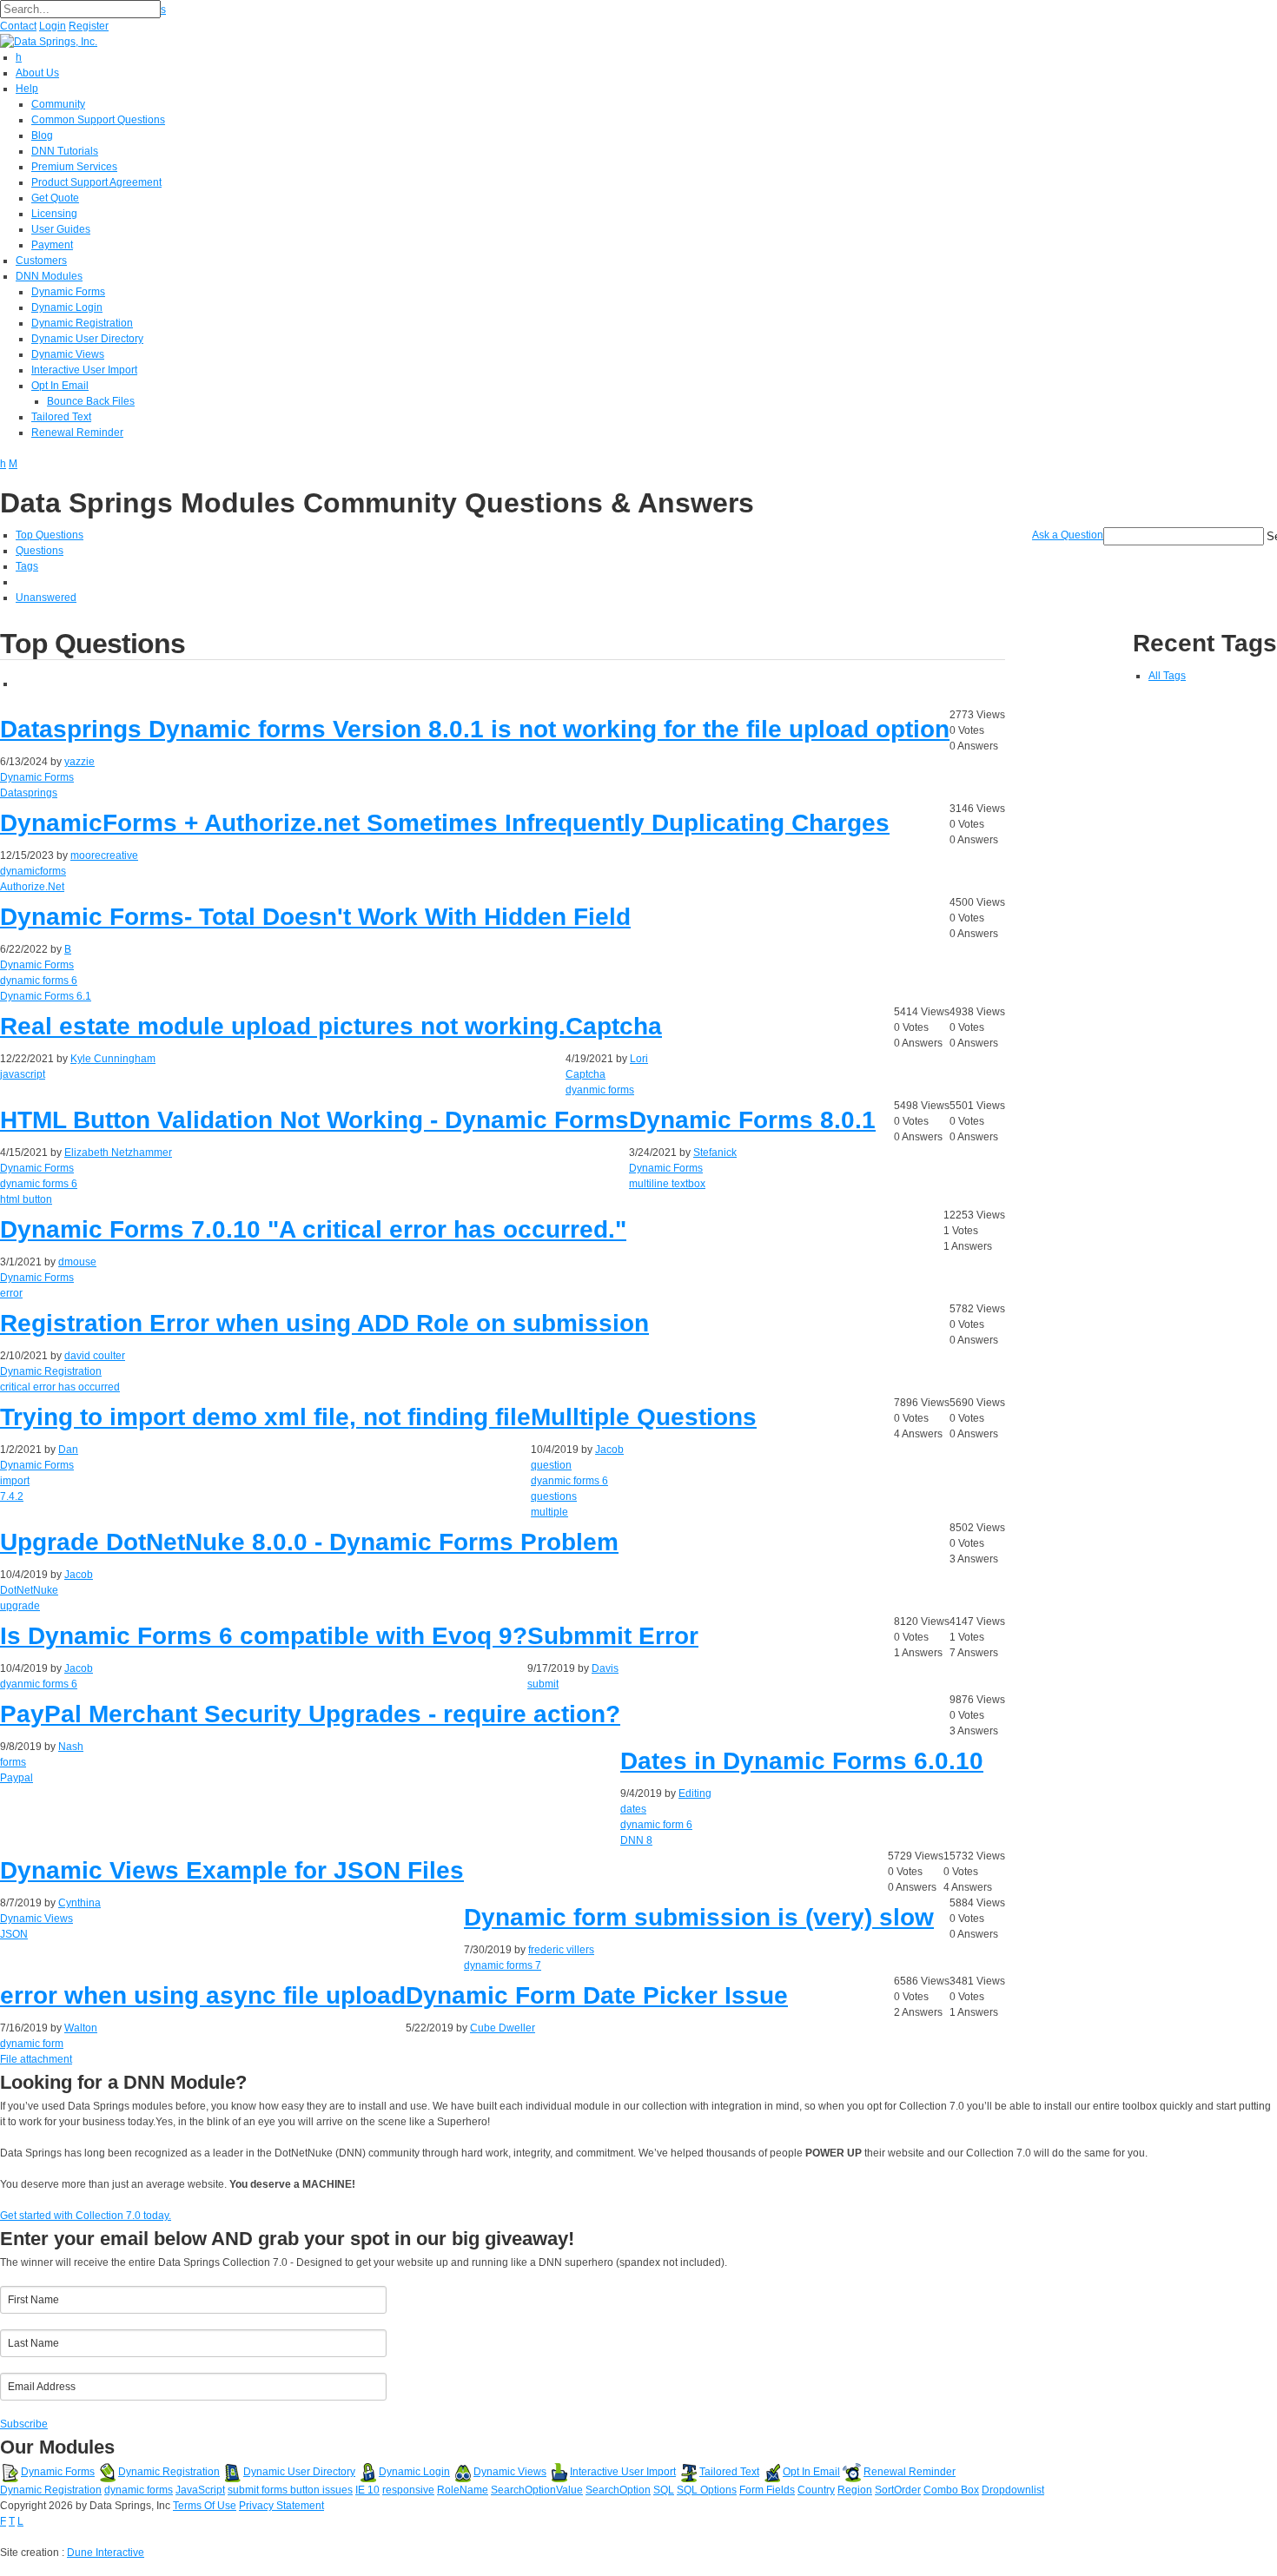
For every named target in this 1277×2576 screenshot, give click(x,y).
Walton (81, 2028)
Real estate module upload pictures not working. (283, 1026)
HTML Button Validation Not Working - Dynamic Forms (314, 1120)
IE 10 (367, 2490)
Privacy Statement (281, 2506)
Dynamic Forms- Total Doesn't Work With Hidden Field (315, 917)
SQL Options (707, 2490)
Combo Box (951, 2490)
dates (633, 1809)
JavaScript (200, 2490)
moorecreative (104, 855)
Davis (605, 1668)
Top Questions (50, 535)
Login (53, 26)
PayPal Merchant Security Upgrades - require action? (310, 1714)
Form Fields (767, 2490)
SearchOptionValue (537, 2490)
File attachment (36, 2059)
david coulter (95, 1356)
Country (816, 2490)
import (15, 1481)
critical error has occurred (60, 1387)
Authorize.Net (32, 887)
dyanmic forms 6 (569, 1481)
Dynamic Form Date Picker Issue (597, 1995)
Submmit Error (613, 1636)
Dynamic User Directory (299, 2472)
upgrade (20, 1606)
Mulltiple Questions (644, 1417)
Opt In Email (811, 2472)
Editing (695, 1793)
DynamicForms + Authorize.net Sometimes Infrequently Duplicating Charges (445, 823)
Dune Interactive (106, 2553)
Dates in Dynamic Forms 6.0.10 (802, 1761)
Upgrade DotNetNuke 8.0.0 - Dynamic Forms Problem (309, 1542)
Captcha (614, 1026)
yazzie (79, 762)
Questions (40, 551)
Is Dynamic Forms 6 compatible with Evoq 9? (264, 1636)
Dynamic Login (414, 2472)
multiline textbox (667, 1184)
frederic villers (561, 1950)
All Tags (1167, 676)
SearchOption (618, 2490)
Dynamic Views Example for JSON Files (232, 1870)
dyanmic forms (600, 1090)
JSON (14, 1934)
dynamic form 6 (656, 1825)
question (551, 1465)
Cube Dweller (503, 2028)
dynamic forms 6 (39, 981)
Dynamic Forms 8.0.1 (752, 1120)
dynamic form (32, 2044)
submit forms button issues (290, 2490)
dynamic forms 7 (503, 1965)
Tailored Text (729, 2472)
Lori (639, 1059)
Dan (68, 1450)
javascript (23, 1074)
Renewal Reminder (910, 2472)
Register (89, 26)
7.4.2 (12, 1496)
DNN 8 (636, 1840)
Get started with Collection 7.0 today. (86, 2216)
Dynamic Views (36, 1919)
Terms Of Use (205, 2506)
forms (13, 1762)
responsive (408, 2490)
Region (855, 2490)
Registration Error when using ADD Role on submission (324, 1323)
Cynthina (79, 1903)
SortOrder (898, 2490)
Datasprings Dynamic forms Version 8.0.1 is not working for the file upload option (475, 729)
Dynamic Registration (51, 1371)
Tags (27, 566)
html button (26, 1199)
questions (554, 1496)
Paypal (17, 1778)
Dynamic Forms (37, 777)
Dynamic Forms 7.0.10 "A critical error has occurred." (313, 1229)
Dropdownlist (1013, 2490)
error (11, 1293)
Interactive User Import (623, 2472)
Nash (71, 1747)
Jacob (609, 1450)
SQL (664, 2490)
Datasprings (29, 793)
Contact (18, 26)
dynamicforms (33, 871)
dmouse (77, 1262)
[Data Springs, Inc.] (49, 41)
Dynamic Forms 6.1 (46, 996)
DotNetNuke (29, 1590)
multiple (549, 1512)
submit (543, 1684)
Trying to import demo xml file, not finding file (265, 1417)
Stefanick (715, 1153)
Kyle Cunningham (113, 1059)
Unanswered (46, 598)
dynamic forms (139, 2490)
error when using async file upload (203, 1995)
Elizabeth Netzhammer (118, 1153)
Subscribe (24, 2424)
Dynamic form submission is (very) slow (699, 1917)
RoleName (463, 2490)
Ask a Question (1068, 535)
